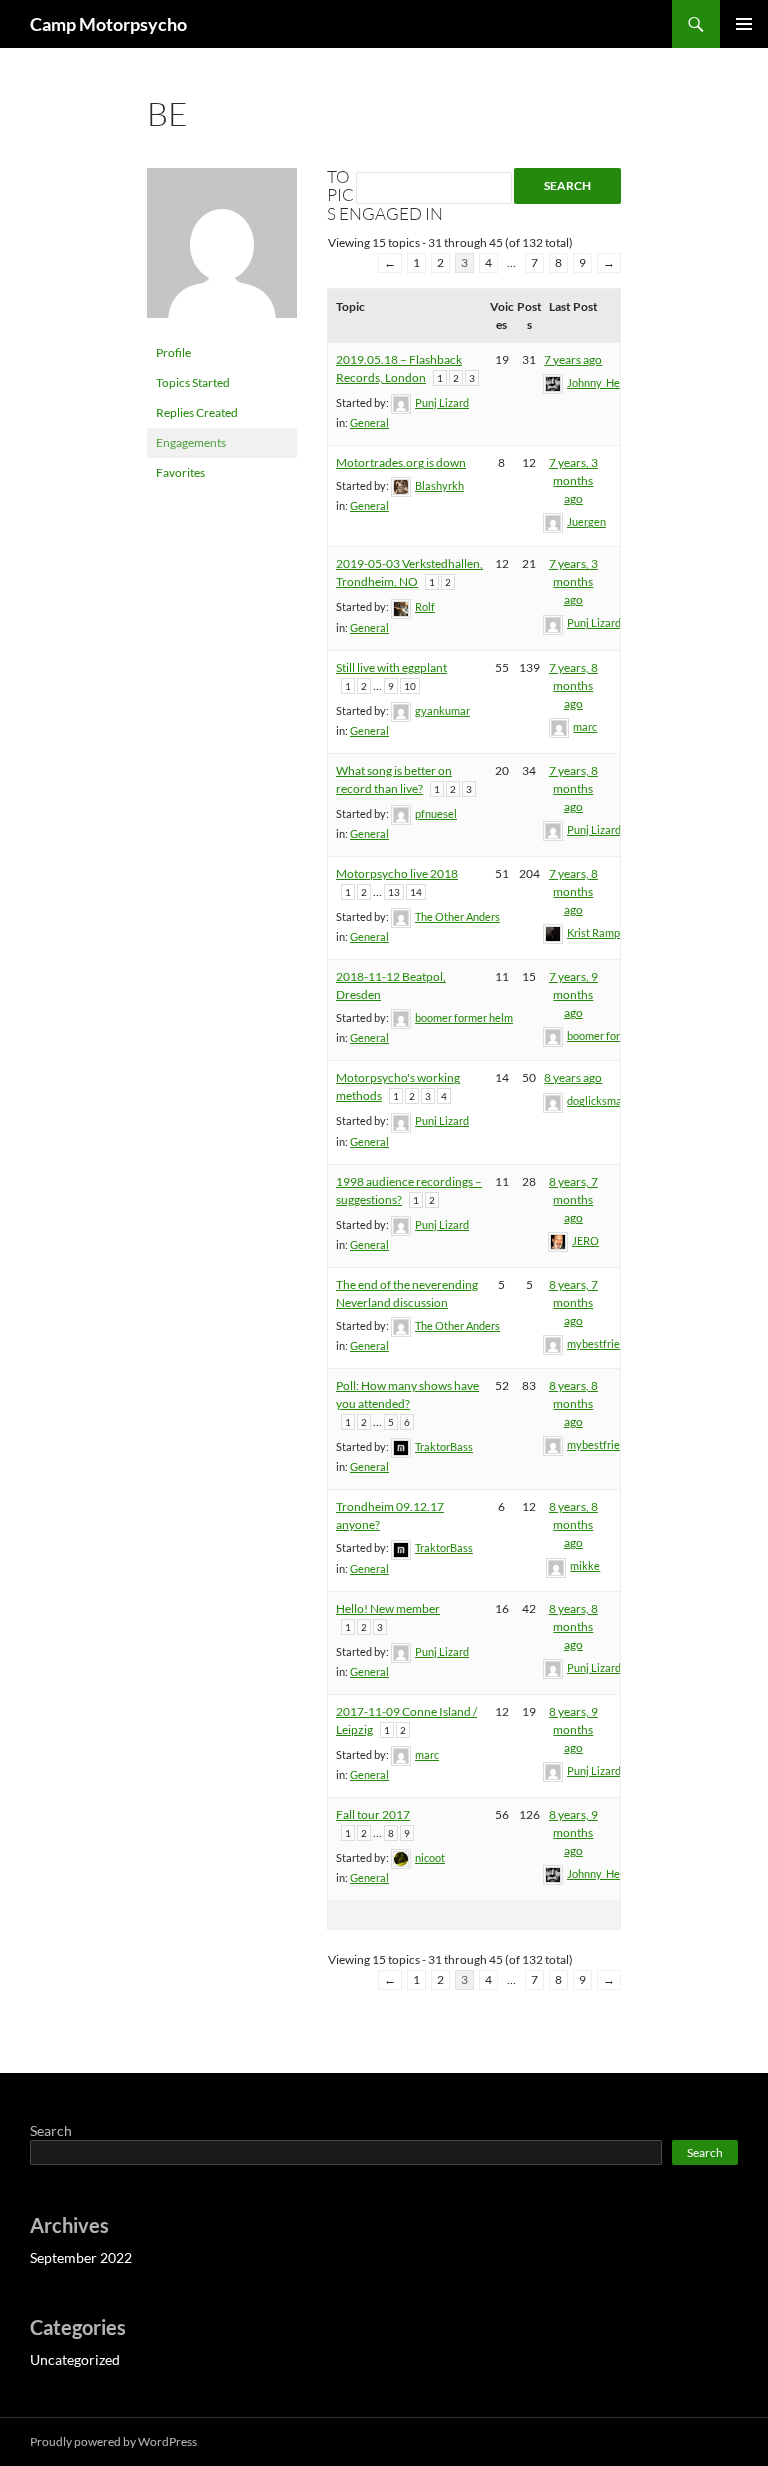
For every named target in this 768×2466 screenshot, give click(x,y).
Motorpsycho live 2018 (397, 873)
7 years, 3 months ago (573, 480)
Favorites (180, 472)
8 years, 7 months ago (573, 1199)
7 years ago (573, 359)
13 (394, 892)
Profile (173, 352)
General (369, 422)
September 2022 (81, 2257)
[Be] (222, 251)
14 (416, 892)
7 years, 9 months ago (573, 994)
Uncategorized (75, 2359)
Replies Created (197, 412)
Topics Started (193, 382)
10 (410, 686)
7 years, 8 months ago (573, 685)
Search (51, 2130)
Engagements (191, 442)
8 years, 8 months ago (573, 1403)
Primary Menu (744, 24)
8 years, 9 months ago (573, 1729)
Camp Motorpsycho (108, 24)
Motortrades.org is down (401, 462)
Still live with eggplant (391, 667)
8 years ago (573, 1077)
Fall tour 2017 (373, 1814)
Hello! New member (388, 1608)
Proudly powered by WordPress (113, 2441)
